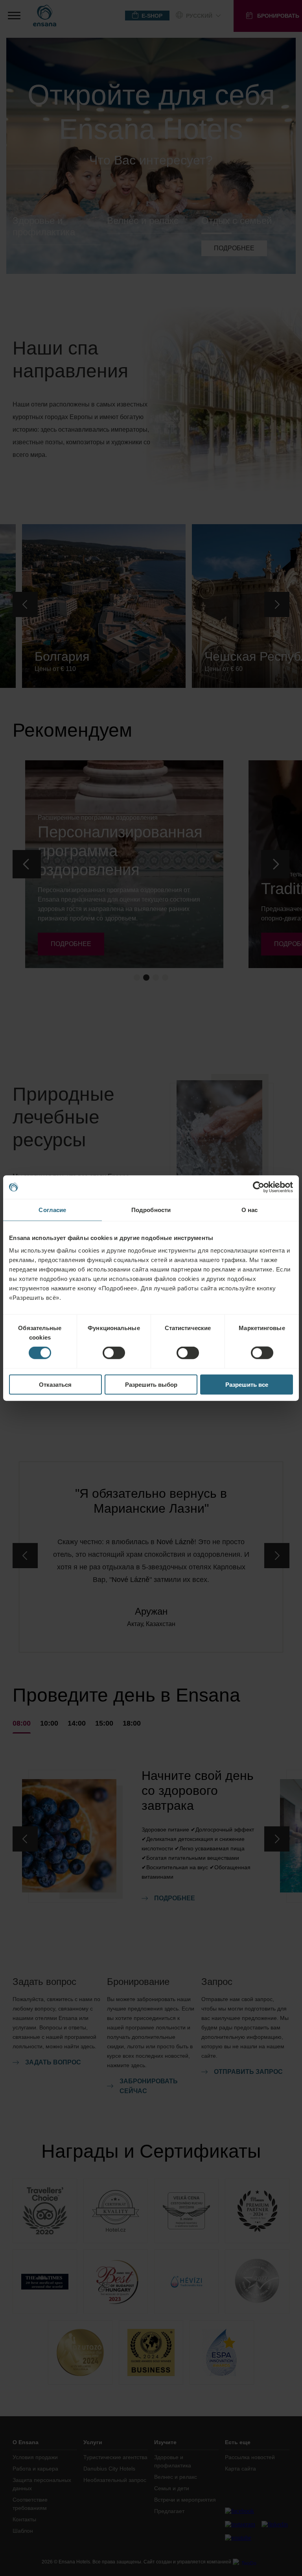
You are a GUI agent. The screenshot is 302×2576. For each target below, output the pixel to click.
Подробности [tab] (151, 1210)
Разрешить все (247, 1384)
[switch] (114, 1353)
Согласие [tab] (52, 1210)
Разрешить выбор (151, 1384)
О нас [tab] (250, 1210)
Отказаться (55, 1384)
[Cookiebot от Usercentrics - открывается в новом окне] (259, 1187)
